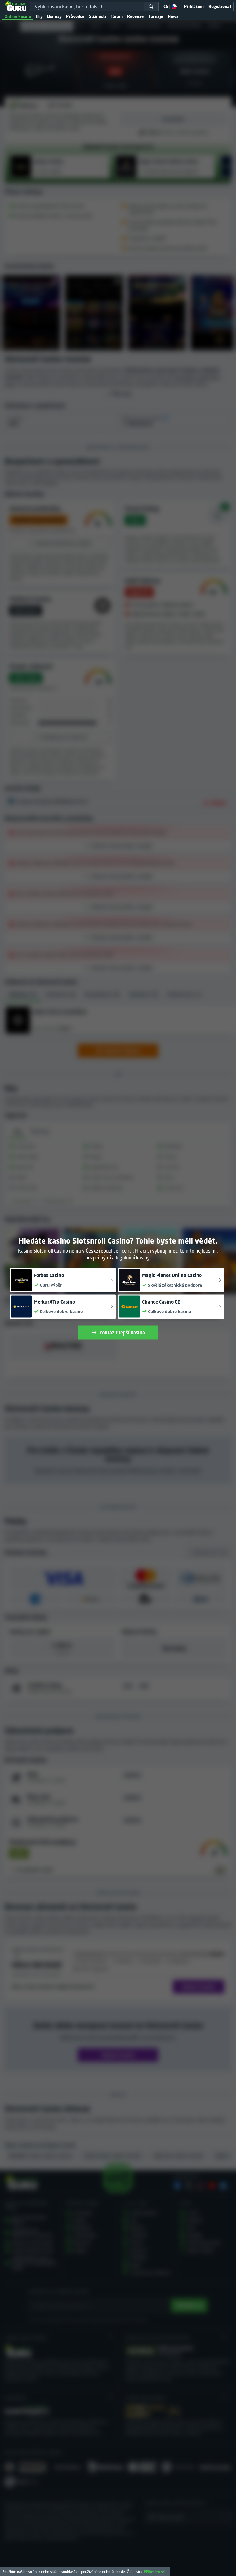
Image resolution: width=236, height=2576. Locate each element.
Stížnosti (97, 16)
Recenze (135, 16)
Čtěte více (135, 2572)
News (173, 16)
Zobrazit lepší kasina (122, 1333)
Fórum (117, 16)
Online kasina (18, 16)
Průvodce (75, 16)
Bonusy (54, 16)
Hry (39, 16)
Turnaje (156, 16)
